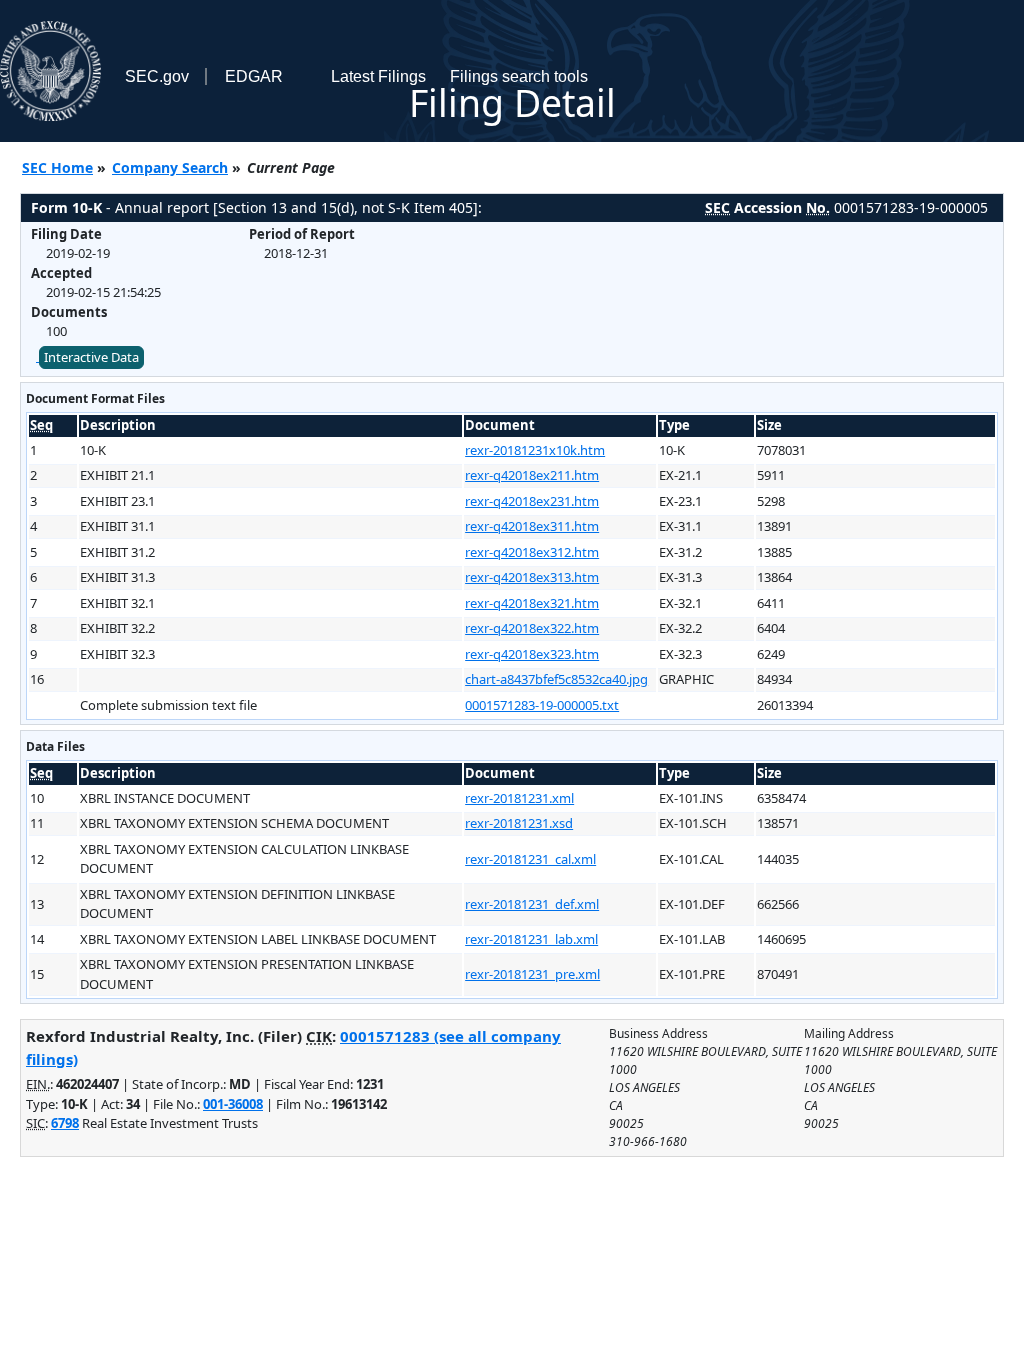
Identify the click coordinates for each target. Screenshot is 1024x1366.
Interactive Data (91, 357)
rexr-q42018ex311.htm (532, 526)
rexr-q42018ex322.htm (532, 628)
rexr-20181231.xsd (519, 823)
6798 (65, 1123)
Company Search (170, 167)
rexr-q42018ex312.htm (532, 552)
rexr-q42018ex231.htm (532, 501)
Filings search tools (519, 76)
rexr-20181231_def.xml (532, 904)
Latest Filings (378, 76)
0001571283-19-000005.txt (542, 705)
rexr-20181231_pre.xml (532, 974)
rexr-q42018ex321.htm (532, 603)
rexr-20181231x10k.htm (535, 450)
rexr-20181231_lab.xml (531, 939)
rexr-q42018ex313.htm (532, 577)
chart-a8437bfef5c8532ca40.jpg (556, 679)
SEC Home (57, 167)
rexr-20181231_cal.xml (530, 859)
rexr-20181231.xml (519, 798)
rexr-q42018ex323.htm (532, 654)
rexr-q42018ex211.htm (532, 475)
